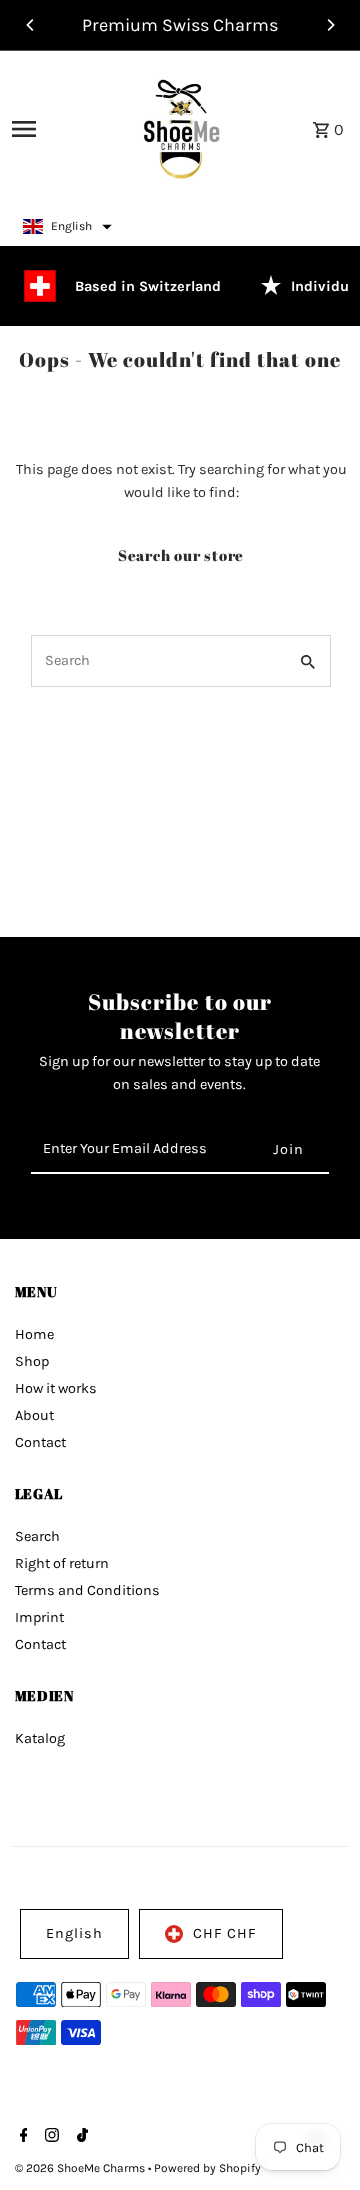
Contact (40, 1442)
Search (37, 1536)
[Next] (330, 25)
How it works (56, 1388)
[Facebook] (21, 2137)
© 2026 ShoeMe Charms (81, 2168)
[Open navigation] (52, 129)
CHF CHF (225, 1933)
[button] (67, 226)
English (74, 1933)
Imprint (39, 1617)
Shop (32, 1361)
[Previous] (31, 25)
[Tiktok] (80, 2137)
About (34, 1415)
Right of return (62, 1563)
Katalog (40, 1738)
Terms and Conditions (87, 1590)
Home (34, 1334)
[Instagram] (49, 2137)
